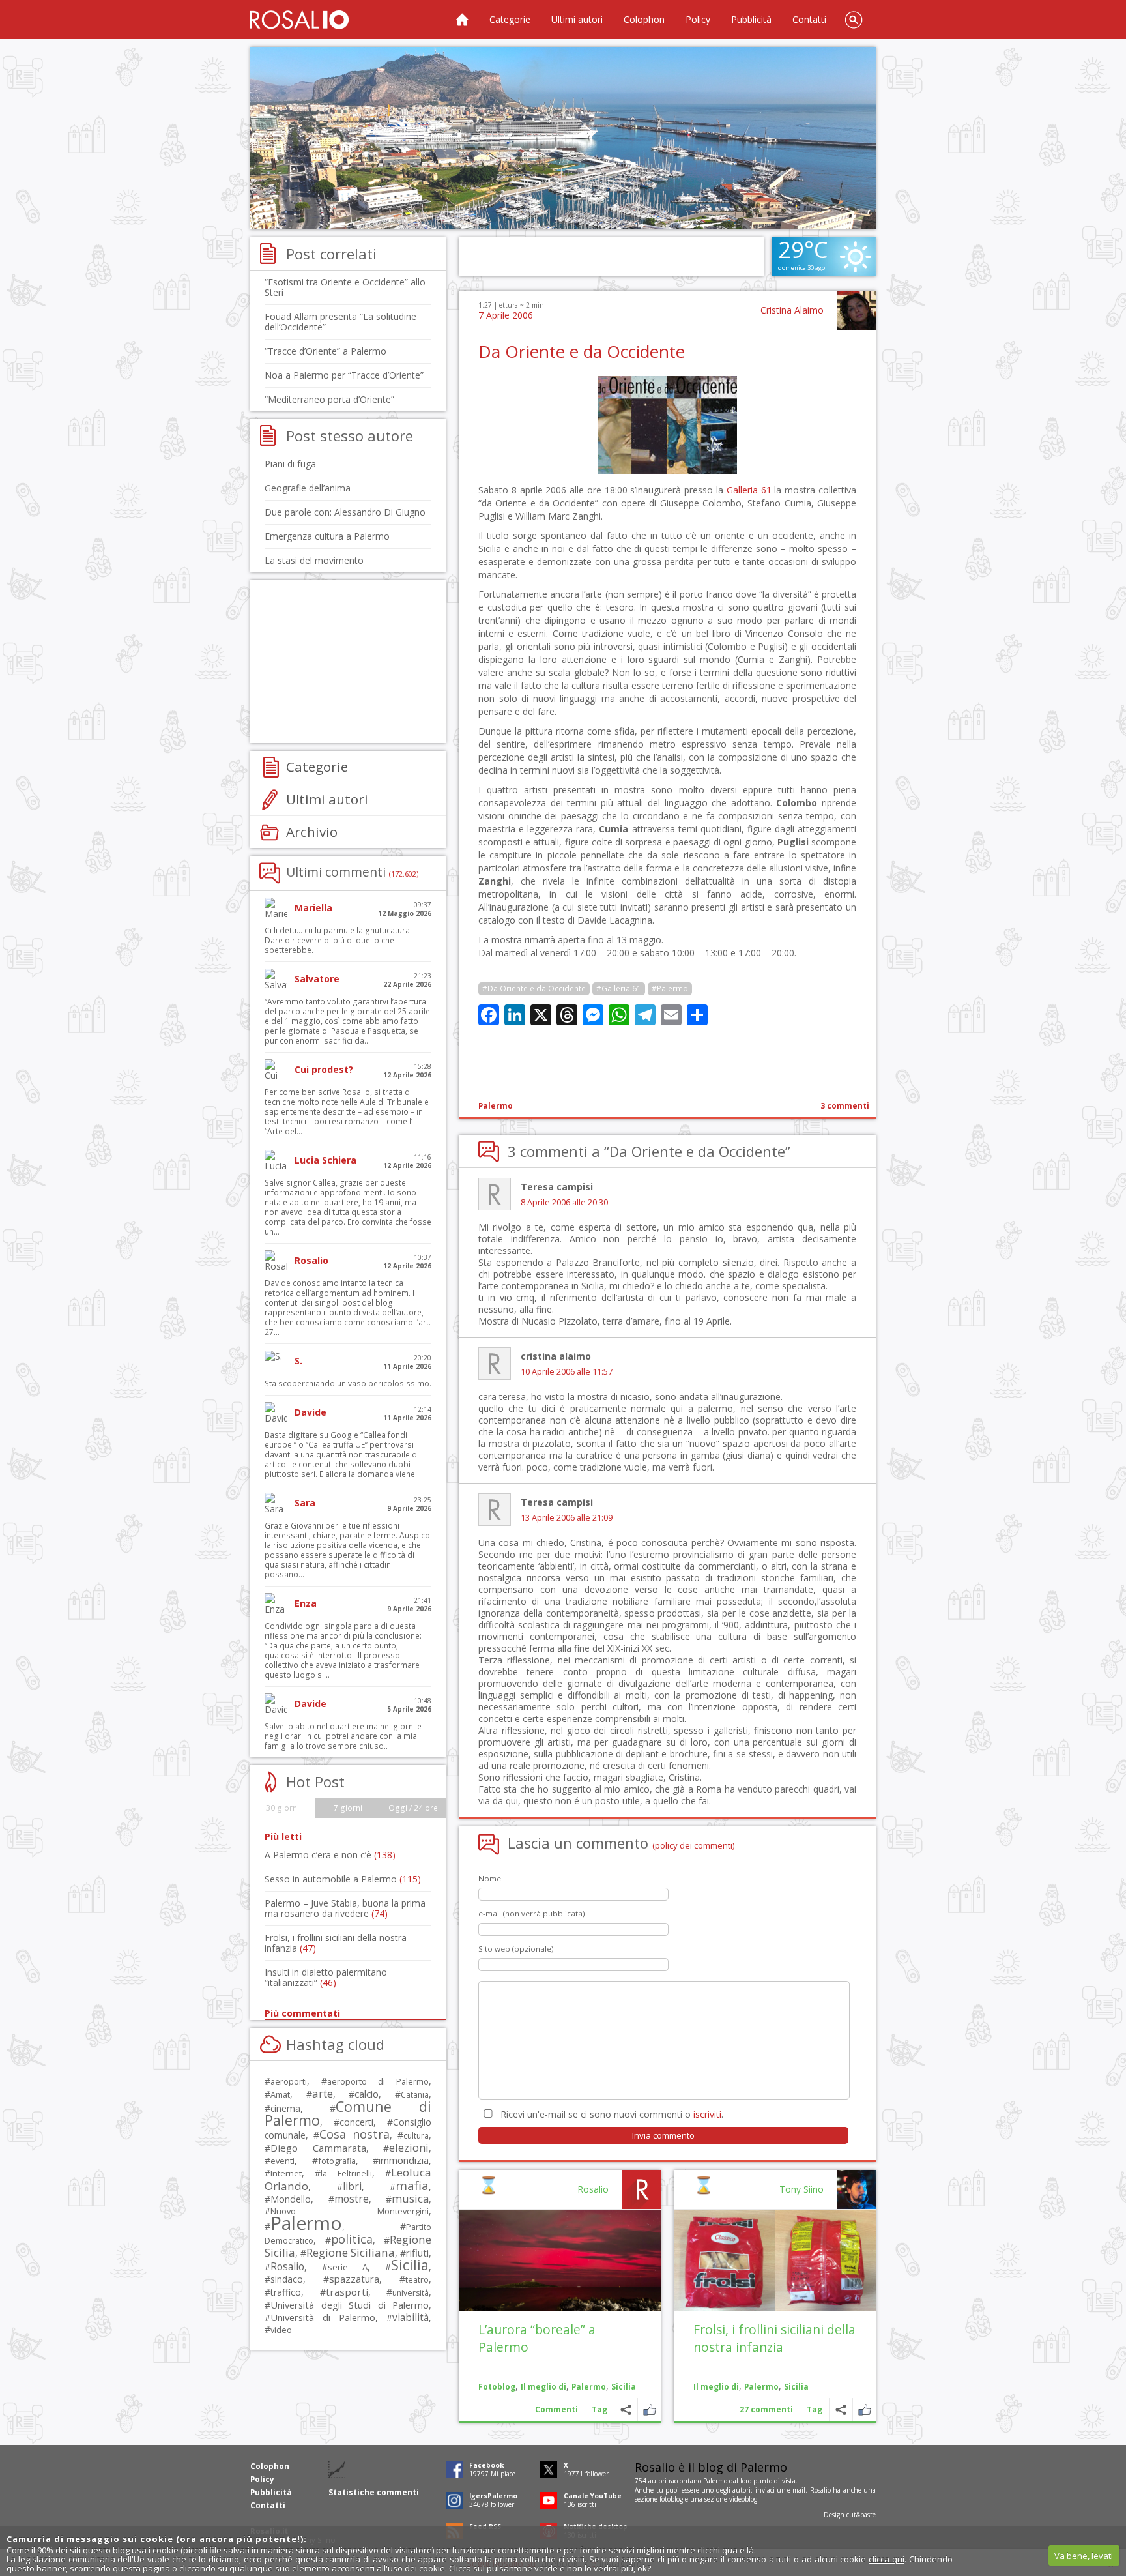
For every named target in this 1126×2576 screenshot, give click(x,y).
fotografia (337, 2161)
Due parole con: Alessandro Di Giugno (345, 512)
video (281, 2330)
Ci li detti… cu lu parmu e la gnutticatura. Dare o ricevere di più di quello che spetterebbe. (338, 940)
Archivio (312, 832)
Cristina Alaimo (792, 310)
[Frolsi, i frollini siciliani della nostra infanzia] (775, 2260)
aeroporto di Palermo (378, 2082)
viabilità (411, 2318)
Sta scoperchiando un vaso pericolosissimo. (348, 1383)
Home (462, 20)
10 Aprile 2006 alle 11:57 (567, 1372)
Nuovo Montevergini (350, 2211)
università (411, 2293)
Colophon (644, 19)
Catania (415, 2095)
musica (410, 2198)
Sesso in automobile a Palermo (343, 1879)
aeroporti (289, 2081)
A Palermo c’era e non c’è (330, 1855)
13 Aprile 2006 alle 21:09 (567, 1518)
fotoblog (671, 2499)
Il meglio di (716, 2387)
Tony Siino (801, 2189)
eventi (282, 2161)
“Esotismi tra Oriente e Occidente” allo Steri (345, 287)
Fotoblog (497, 2387)
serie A (348, 2267)
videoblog (743, 2499)
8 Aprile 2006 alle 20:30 (564, 1202)
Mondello (291, 2199)
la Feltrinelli (346, 2173)
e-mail (796, 2490)
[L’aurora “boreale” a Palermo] (560, 2260)
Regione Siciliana (351, 2252)
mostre (352, 2199)
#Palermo (670, 988)
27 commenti (766, 2409)
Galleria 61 (749, 490)
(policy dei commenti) (694, 1845)
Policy (698, 19)
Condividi (841, 2409)
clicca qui (887, 2559)
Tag (815, 2409)
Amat (280, 2095)
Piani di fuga (290, 464)
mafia (412, 2185)
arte (323, 2093)
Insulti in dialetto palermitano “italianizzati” (326, 1977)
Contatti (809, 19)
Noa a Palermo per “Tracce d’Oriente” (344, 375)
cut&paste (861, 2515)
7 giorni (348, 1808)
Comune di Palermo (348, 2113)
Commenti (556, 2409)
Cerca (854, 20)
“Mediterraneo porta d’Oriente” (329, 399)
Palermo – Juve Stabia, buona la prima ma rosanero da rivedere (345, 1908)
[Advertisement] (563, 138)
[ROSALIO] (299, 20)
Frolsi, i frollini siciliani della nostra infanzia (774, 2338)
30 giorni (282, 1808)
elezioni (409, 2147)
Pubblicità (751, 19)
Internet (286, 2173)
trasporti (347, 2292)
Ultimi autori (577, 19)
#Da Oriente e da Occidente (534, 988)
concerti (356, 2122)
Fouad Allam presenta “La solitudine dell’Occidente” (340, 322)
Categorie (510, 19)
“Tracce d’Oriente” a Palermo (325, 351)
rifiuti (417, 2253)
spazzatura (354, 2279)
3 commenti (845, 1106)
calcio (367, 2094)
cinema (285, 2108)
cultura (416, 2136)
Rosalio (593, 2189)
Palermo (496, 1106)
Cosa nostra (354, 2134)
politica (352, 2239)
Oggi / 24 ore (413, 1808)
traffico (286, 2292)
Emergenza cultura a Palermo (327, 536)
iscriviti (707, 2114)
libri (352, 2186)
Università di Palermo (323, 2317)
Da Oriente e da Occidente (582, 351)
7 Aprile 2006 (506, 315)
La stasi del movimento (314, 560)
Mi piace (864, 2409)
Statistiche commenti (374, 2492)
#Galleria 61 (619, 988)
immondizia (404, 2160)
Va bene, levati (1084, 2556)
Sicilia (796, 2387)
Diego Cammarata (318, 2148)
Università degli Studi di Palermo (350, 2305)
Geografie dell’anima (308, 488)
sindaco (287, 2279)
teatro (417, 2280)
